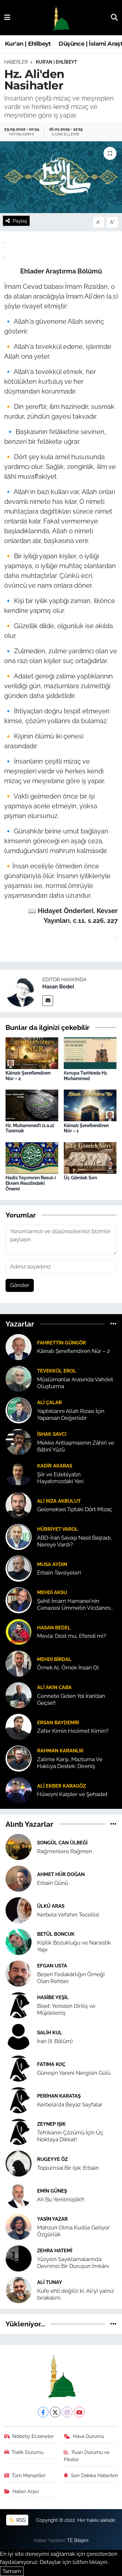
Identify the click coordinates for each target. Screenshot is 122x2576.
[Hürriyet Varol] (19, 1536)
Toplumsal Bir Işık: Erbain (68, 2168)
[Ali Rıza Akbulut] (19, 1505)
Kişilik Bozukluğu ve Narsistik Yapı (74, 1946)
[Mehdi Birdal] (19, 1663)
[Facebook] (43, 2412)
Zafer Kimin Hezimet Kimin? (73, 1731)
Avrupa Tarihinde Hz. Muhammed (86, 1076)
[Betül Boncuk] (19, 1941)
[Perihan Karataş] (19, 2100)
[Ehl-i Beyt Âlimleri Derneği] (61, 18)
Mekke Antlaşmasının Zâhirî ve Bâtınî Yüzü (76, 1446)
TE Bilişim (78, 2540)
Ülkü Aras (51, 1906)
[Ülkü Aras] (19, 1910)
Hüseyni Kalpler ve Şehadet (72, 1794)
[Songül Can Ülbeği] (19, 1846)
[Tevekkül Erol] (19, 1378)
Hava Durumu (88, 2436)
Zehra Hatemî (55, 2250)
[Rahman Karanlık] (19, 1758)
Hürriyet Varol (58, 1529)
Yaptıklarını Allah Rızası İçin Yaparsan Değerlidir (71, 1414)
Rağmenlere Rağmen (65, 1851)
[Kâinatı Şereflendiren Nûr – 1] (90, 1105)
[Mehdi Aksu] (19, 1600)
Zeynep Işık (51, 2124)
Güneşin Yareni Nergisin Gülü (74, 2073)
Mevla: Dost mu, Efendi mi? (72, 1636)
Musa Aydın (52, 1564)
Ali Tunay (50, 2282)
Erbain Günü (53, 1883)
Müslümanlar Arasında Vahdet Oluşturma (75, 1383)
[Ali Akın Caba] (19, 1695)
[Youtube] (79, 2412)
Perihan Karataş (59, 2096)
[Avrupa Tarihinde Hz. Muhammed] (90, 1053)
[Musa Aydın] (19, 1568)
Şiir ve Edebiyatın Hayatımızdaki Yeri (60, 1478)
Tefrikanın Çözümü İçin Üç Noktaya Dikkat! (70, 2136)
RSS (20, 2520)
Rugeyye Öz (52, 2159)
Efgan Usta (52, 1966)
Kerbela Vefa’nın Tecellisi (68, 1915)
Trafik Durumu (28, 2452)
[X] (55, 2412)
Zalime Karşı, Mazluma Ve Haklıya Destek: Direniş (70, 1763)
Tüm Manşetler (29, 2475)
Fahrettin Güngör (61, 1343)
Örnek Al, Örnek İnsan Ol (68, 1668)
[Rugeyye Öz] (19, 2163)
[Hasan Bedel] (21, 990)
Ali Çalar (49, 1402)
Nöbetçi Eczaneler (33, 2436)
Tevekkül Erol (57, 1371)
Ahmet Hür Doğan (61, 1874)
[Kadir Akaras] (19, 1473)
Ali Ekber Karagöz (61, 1786)
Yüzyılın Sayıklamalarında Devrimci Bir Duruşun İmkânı (73, 2263)
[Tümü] (113, 1324)
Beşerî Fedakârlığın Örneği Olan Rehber (71, 1978)
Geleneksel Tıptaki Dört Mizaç (75, 1509)
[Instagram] (67, 2412)
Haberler (16, 62)
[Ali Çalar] (19, 1410)
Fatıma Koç (51, 2064)
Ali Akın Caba (54, 1687)
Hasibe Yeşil (53, 1997)
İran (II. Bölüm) (55, 2041)
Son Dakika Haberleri (94, 2475)
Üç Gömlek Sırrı (81, 1178)
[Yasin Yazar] (19, 2226)
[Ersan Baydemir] (19, 1726)
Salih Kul (50, 2033)
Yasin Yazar (52, 2219)
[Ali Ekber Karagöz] (19, 1790)
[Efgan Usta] (19, 1973)
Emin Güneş (52, 2191)
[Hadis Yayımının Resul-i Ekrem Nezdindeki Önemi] (32, 1157)
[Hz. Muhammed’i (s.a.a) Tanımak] (32, 1105)
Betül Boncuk (56, 1934)
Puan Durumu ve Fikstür (87, 2456)
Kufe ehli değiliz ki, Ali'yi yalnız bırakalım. (75, 2294)
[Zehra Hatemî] (19, 2258)
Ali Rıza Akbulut (59, 1501)
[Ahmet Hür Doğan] (19, 1878)
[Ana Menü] (7, 17)
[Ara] (114, 17)
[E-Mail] (48, 1001)
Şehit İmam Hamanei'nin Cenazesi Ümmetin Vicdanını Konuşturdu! (74, 1605)
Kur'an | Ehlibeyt (28, 44)
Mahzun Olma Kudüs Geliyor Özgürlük (73, 2231)
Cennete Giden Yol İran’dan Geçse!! (71, 1699)
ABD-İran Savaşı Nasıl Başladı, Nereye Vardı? (75, 1541)
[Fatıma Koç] (19, 2068)
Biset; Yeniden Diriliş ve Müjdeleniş (66, 2009)
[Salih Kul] (19, 2036)
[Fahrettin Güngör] (19, 1346)
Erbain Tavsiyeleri (59, 1573)
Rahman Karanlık (60, 1751)
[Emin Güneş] (19, 2195)
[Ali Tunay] (19, 2289)
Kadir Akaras (55, 1466)
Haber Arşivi (26, 2491)
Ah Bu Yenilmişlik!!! (61, 2199)
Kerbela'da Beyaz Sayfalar (70, 2104)
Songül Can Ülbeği (62, 1843)
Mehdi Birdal (54, 1659)
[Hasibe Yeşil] (19, 2005)
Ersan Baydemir (58, 1723)
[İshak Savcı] (19, 1441)
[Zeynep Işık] (19, 2131)
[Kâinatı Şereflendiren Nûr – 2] (32, 1053)
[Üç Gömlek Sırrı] (90, 1157)
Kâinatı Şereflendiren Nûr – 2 (74, 1351)
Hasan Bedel (58, 987)
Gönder (20, 1285)
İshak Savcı (52, 1434)
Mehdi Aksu (52, 1592)
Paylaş (20, 221)
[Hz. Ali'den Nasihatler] (61, 177)
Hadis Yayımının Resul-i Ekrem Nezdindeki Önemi (31, 1183)
